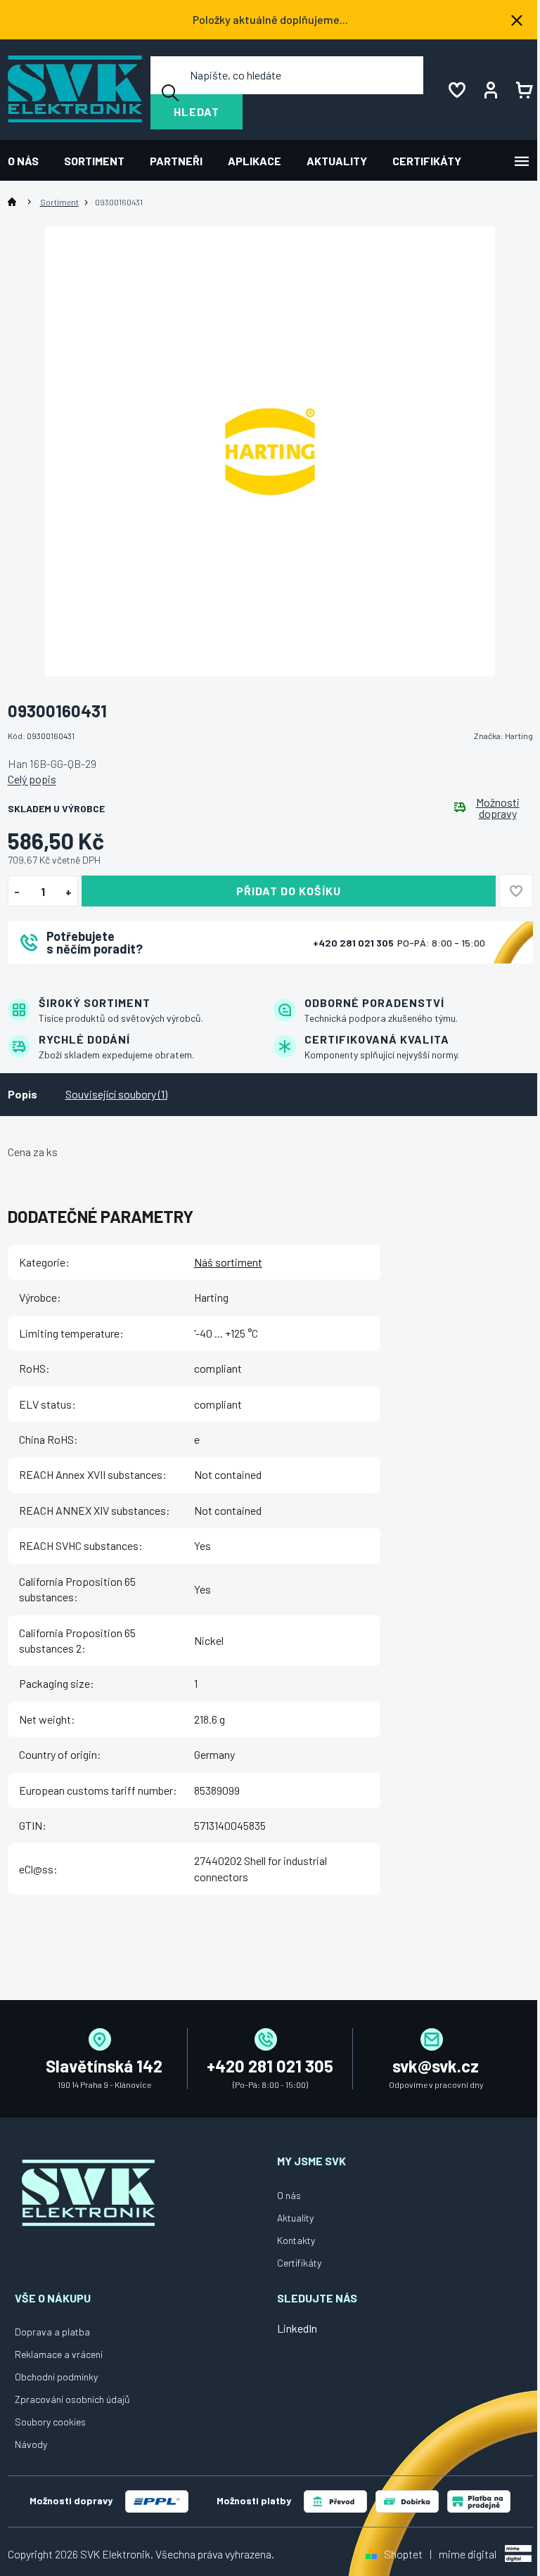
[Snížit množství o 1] (17, 892)
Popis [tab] (22, 1094)
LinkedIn (297, 2328)
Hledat (197, 111)
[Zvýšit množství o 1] (69, 892)
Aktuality (295, 2218)
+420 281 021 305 (354, 943)
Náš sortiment (228, 1262)
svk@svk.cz (436, 2066)
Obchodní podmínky (56, 2377)
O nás (289, 2195)
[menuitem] (30, 161)
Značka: (503, 736)
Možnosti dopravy (498, 808)
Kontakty (296, 2240)
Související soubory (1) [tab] (116, 1094)
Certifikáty (299, 2263)
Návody (31, 2444)
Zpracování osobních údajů (72, 2399)
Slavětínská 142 (104, 2066)
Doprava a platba (52, 2332)
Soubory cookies (50, 2422)
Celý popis (32, 779)
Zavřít (86, 982)
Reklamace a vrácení (59, 2354)
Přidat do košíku (289, 891)
